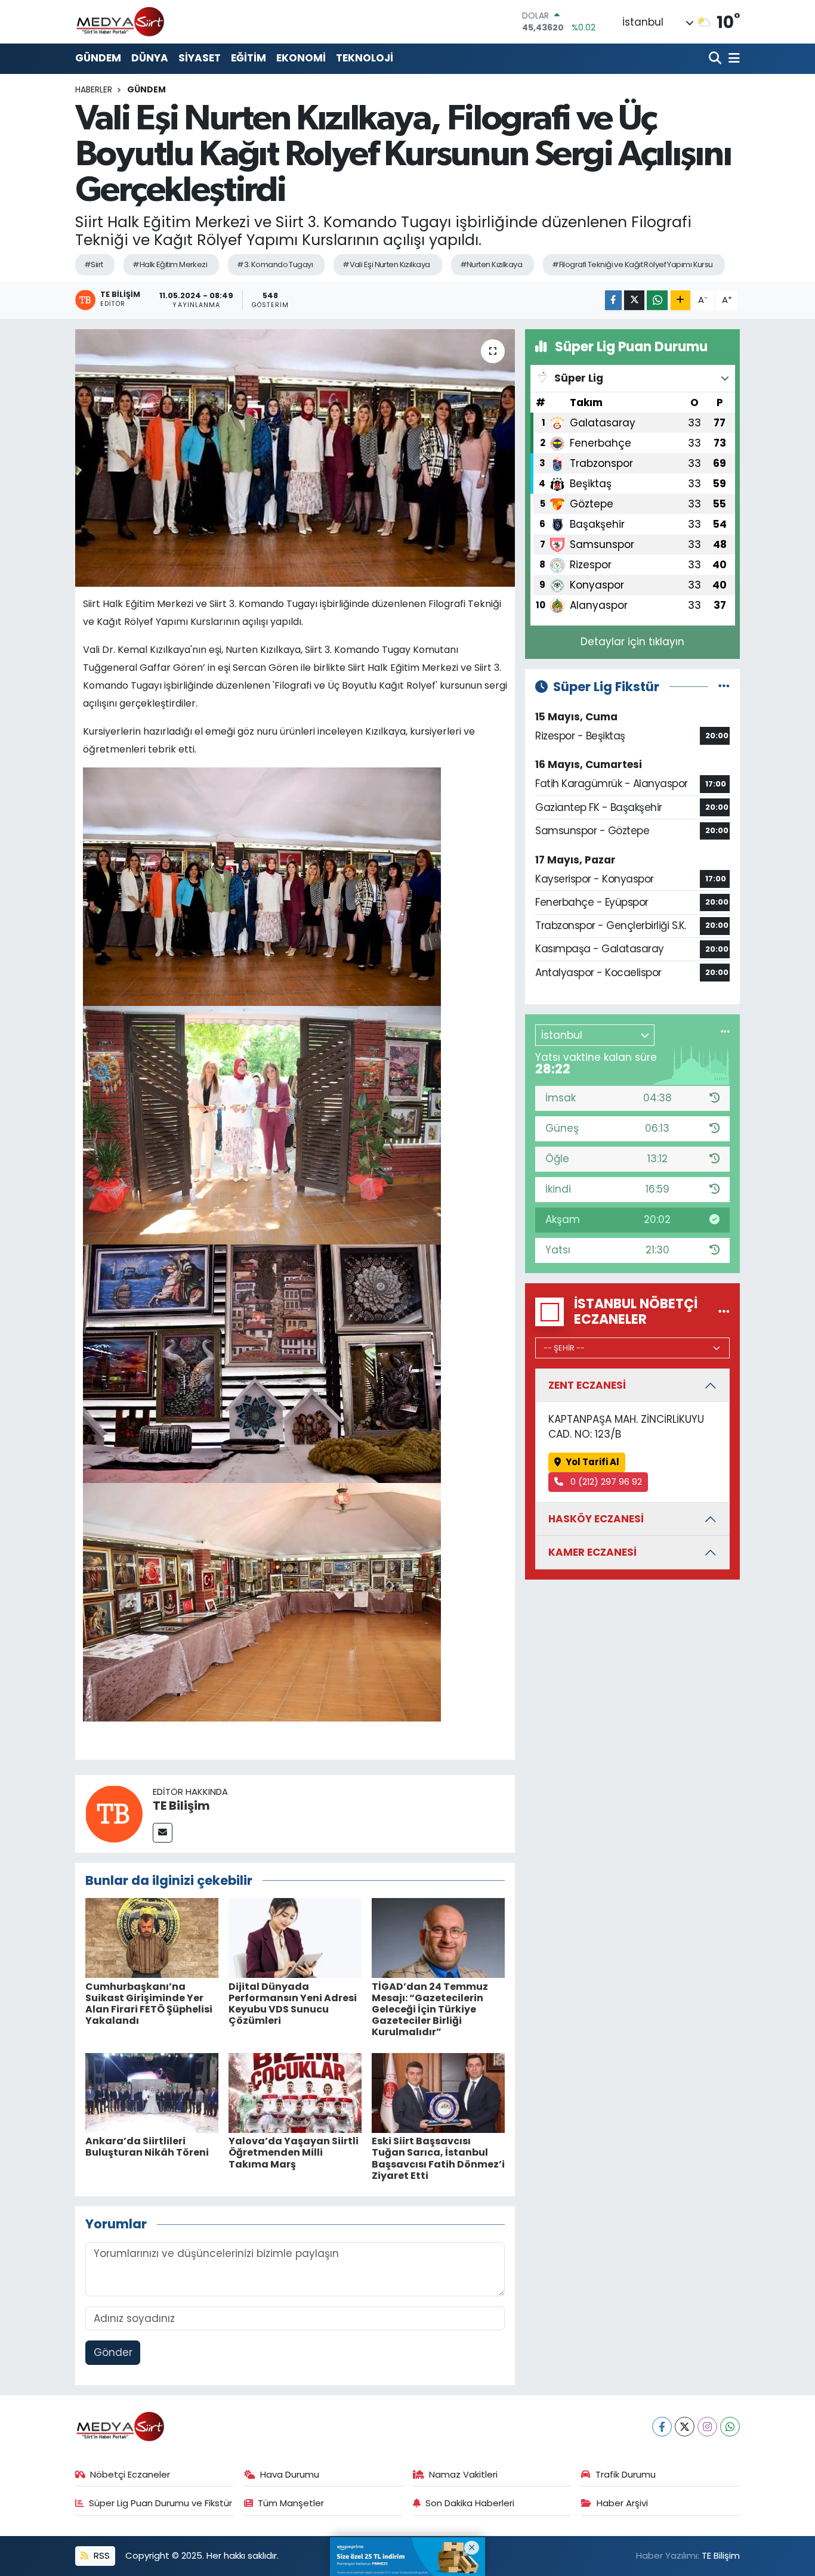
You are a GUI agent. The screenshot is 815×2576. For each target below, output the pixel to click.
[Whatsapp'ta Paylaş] (657, 300)
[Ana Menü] (732, 59)
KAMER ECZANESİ (592, 1552)
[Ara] (716, 59)
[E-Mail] (163, 1833)
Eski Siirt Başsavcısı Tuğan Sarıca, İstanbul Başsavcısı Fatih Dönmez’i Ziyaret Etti (438, 2158)
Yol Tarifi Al (592, 1462)
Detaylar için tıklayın (632, 642)
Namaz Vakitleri (463, 2474)
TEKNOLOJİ (365, 58)
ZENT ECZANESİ (587, 1385)
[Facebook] (662, 2427)
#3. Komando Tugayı (275, 264)
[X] (685, 2427)
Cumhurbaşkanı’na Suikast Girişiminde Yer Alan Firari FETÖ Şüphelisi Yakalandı (149, 2004)
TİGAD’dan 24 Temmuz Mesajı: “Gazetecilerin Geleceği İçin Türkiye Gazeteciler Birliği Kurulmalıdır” (430, 2010)
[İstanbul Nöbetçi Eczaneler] (724, 1311)
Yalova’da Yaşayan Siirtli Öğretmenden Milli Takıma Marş (294, 2152)
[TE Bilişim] (114, 1813)
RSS (101, 2555)
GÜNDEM (98, 58)
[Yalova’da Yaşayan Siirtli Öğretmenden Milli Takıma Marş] (295, 2092)
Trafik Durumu (626, 2474)
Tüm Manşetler (291, 2503)
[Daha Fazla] (680, 300)
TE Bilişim (181, 1806)
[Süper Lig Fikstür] (724, 686)
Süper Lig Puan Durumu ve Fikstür (160, 2503)
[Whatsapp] (730, 2427)
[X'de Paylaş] (634, 300)
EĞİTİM (248, 58)
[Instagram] (707, 2427)
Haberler (94, 89)
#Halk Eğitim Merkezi (170, 264)
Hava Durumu (290, 2474)
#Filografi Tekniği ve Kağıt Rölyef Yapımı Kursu (632, 264)
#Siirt (94, 264)
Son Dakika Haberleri (470, 2503)
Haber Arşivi (622, 2503)
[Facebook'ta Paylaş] (613, 300)
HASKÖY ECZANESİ (596, 1519)
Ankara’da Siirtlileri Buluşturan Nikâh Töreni (147, 2147)
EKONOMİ (301, 58)
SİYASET (200, 58)
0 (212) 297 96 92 (605, 1481)
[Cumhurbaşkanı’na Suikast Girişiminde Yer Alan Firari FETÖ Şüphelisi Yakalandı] (152, 1937)
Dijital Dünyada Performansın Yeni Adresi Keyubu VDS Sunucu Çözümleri (293, 2004)
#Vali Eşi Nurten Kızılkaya (386, 264)
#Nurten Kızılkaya (491, 264)
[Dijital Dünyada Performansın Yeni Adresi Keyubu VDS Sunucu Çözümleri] (295, 1937)
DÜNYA (150, 58)
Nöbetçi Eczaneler (130, 2474)
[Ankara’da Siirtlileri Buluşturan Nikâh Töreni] (152, 2092)
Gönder (113, 2352)
